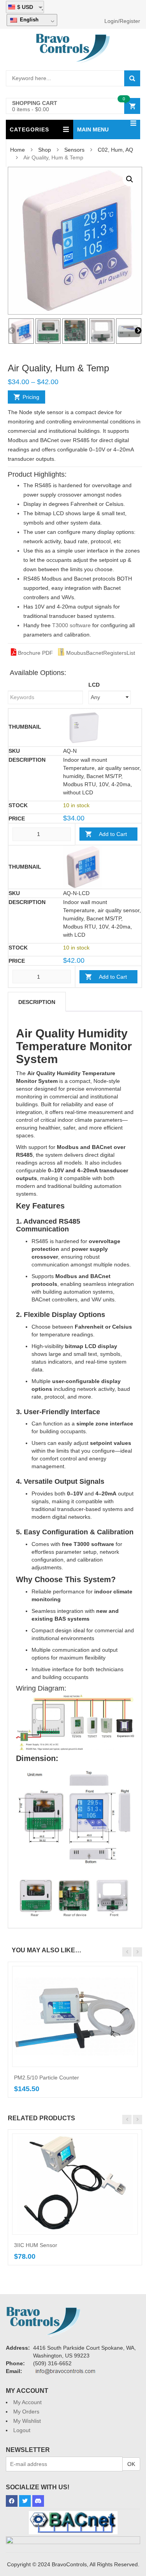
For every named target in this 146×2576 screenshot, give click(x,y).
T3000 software (71, 625)
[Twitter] (25, 2501)
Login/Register (122, 21)
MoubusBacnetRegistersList (100, 653)
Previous (12, 331)
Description (37, 1002)
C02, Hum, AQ (115, 150)
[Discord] (38, 2501)
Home (18, 150)
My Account (27, 2402)
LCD (94, 685)
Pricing (31, 397)
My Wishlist (27, 2421)
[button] (130, 179)
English (28, 20)
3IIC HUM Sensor (36, 2245)
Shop (45, 150)
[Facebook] (12, 2501)
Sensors (74, 150)
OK (131, 2464)
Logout (22, 2430)
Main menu (93, 129)
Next (138, 331)
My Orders (26, 2412)
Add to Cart (113, 834)
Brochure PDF (35, 653)
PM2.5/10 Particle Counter (47, 2078)
